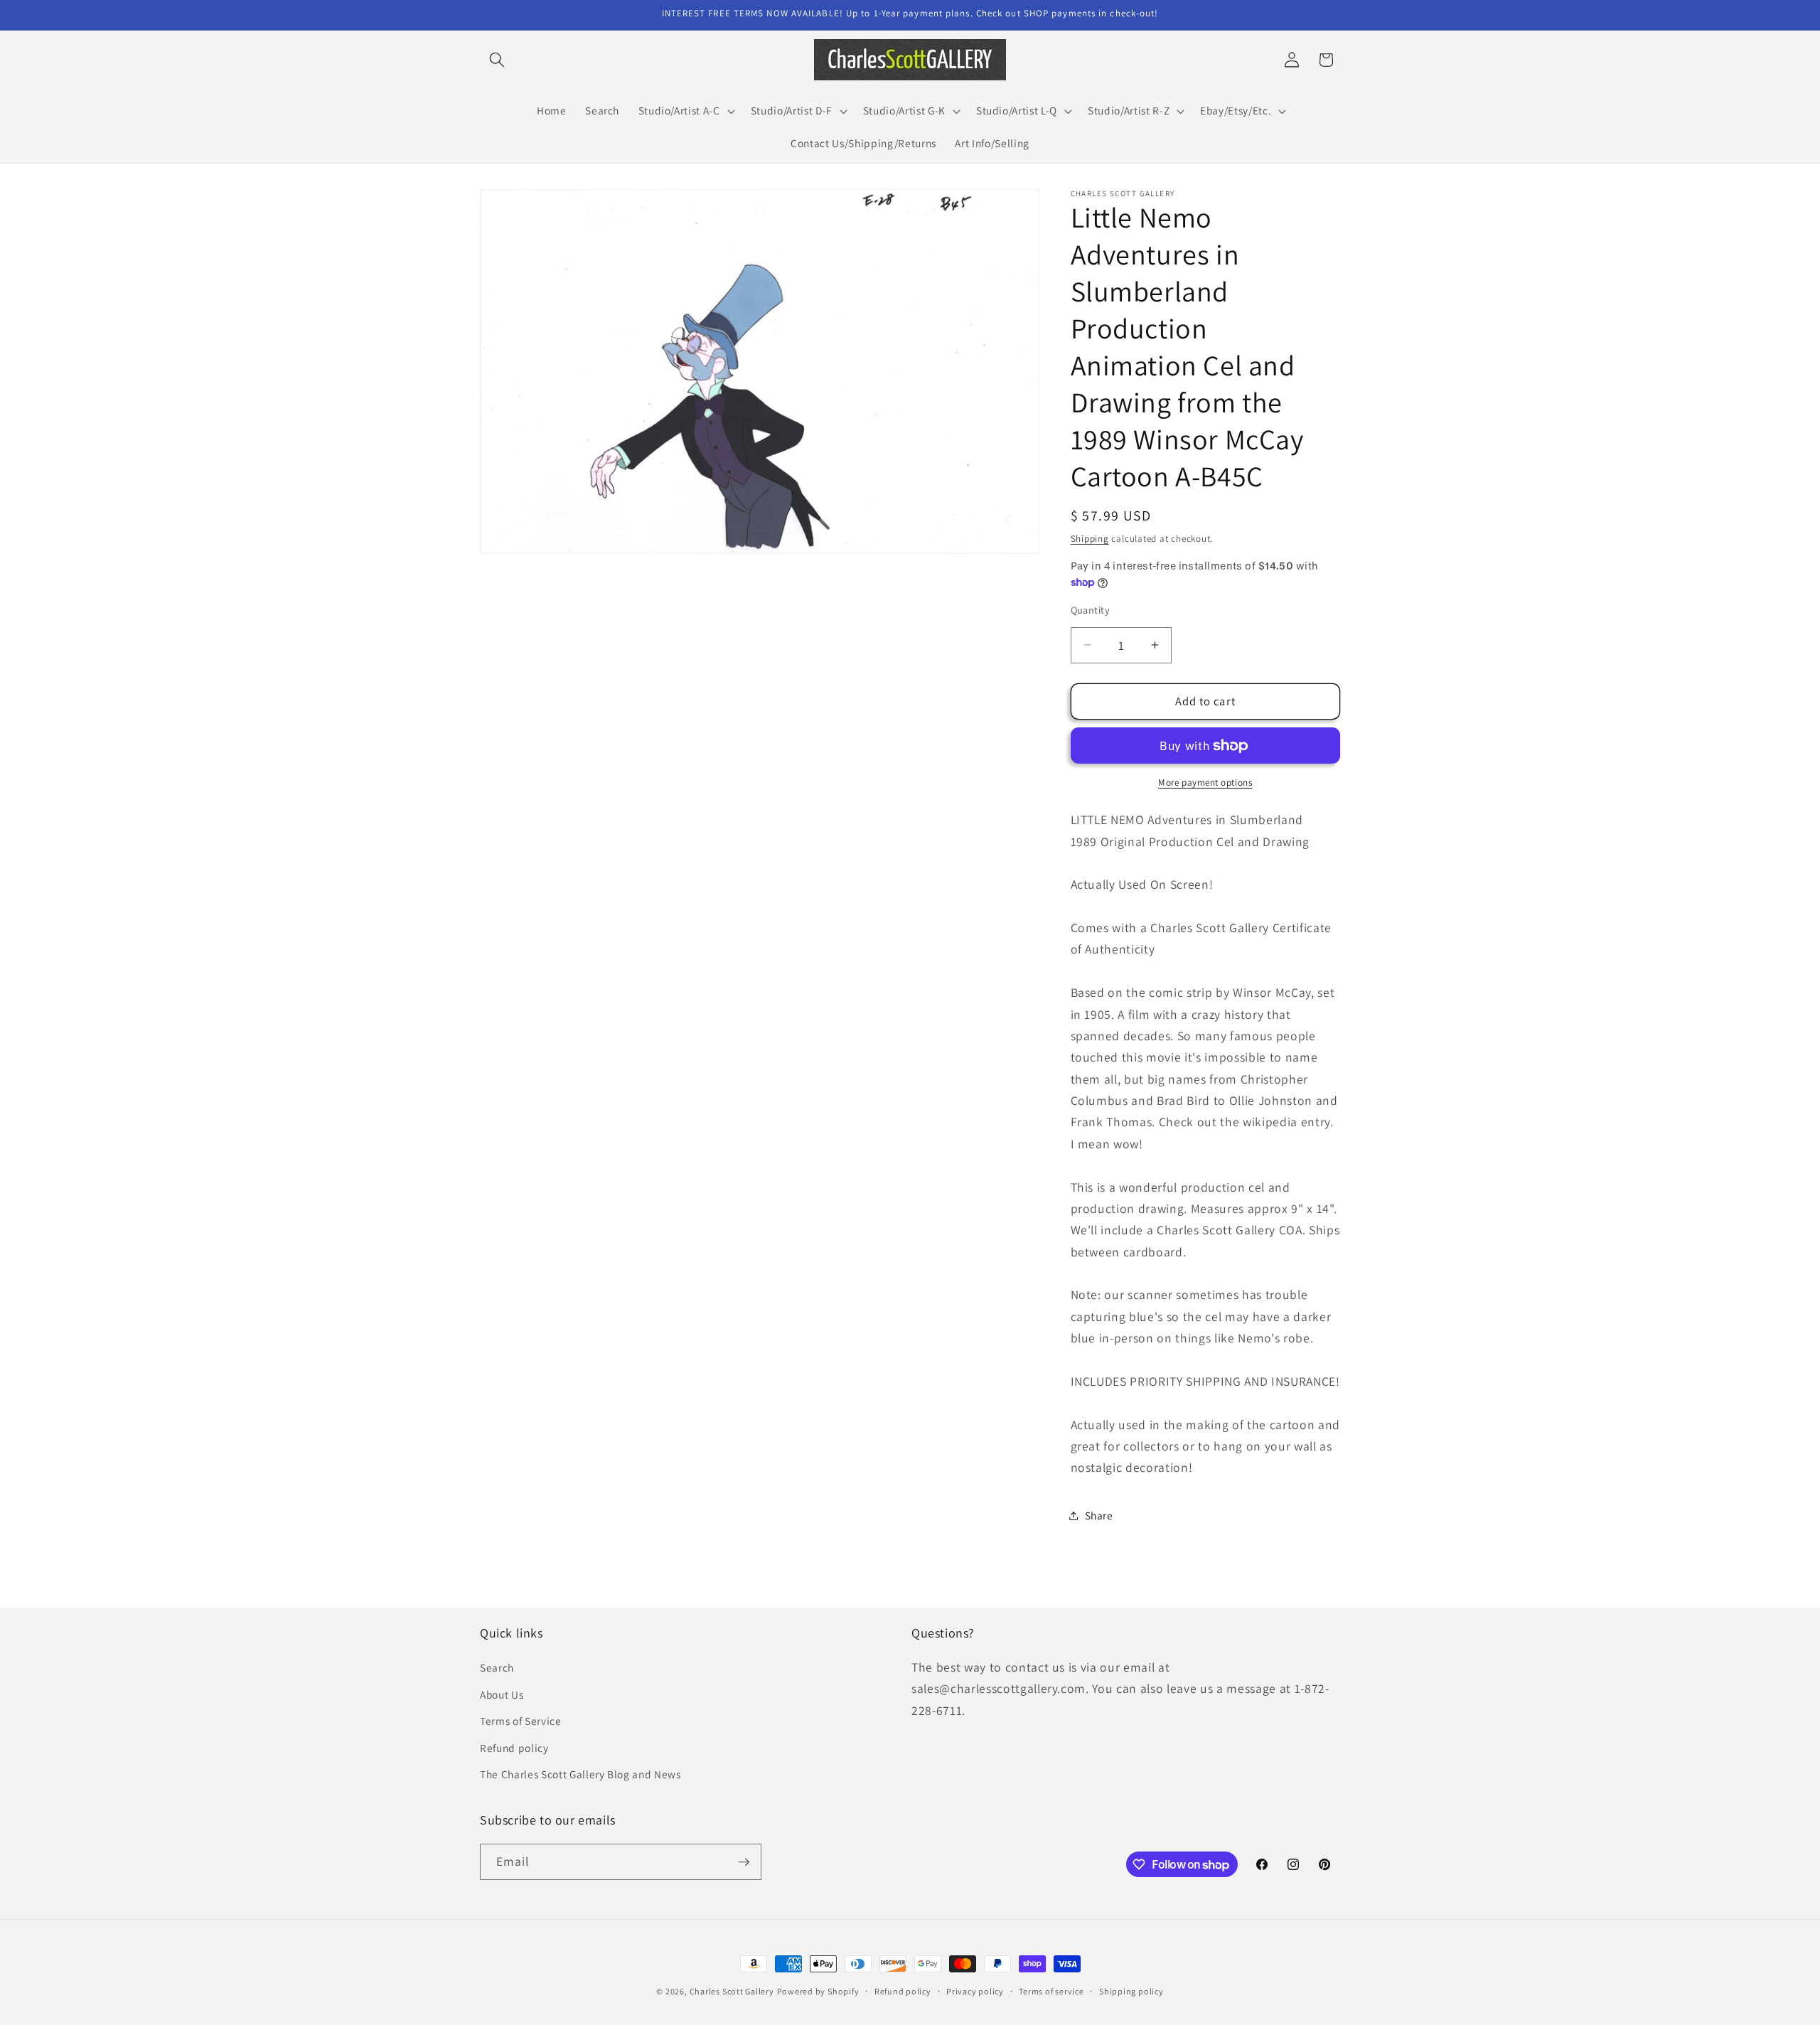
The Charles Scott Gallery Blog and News (580, 1774)
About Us (502, 1694)
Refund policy (514, 1748)
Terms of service (1051, 1991)
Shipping (1090, 539)
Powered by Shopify (818, 1991)
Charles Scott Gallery (732, 1991)
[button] (497, 60)
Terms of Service (521, 1721)
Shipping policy (1131, 1991)
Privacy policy (975, 1991)
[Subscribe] (744, 1862)
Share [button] (1099, 1515)
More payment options (1205, 782)
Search (497, 1667)
